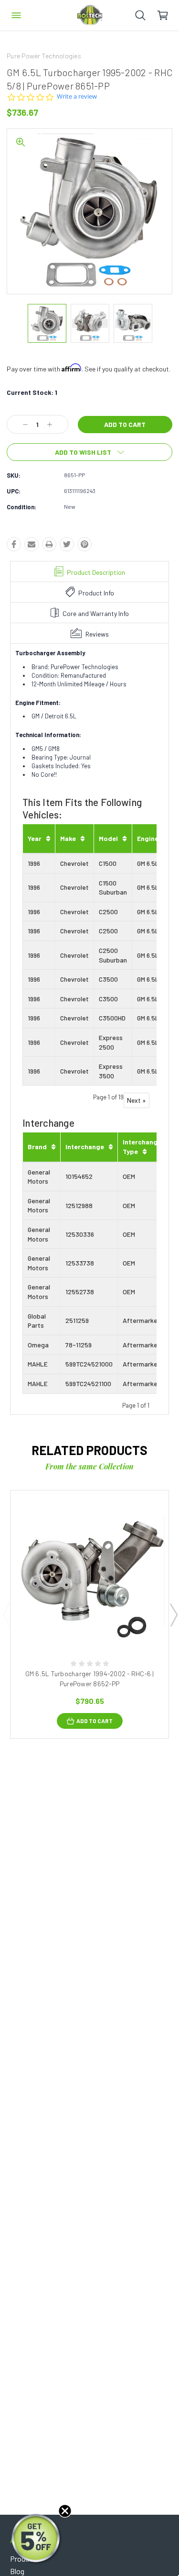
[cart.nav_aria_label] (168, 15)
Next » (137, 1100)
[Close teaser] (65, 2511)
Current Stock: (32, 392)
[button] (37, 2539)
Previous (6, 1614)
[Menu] (16, 15)
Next (173, 1614)
